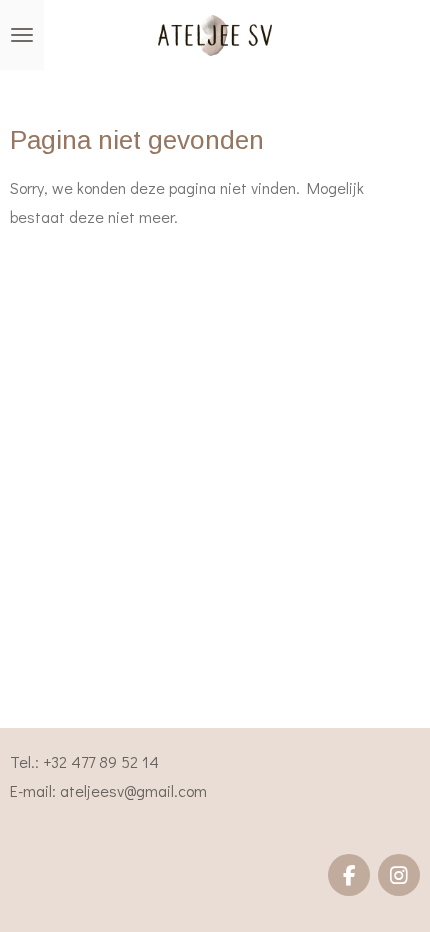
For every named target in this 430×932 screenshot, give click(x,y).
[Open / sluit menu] (22, 35)
